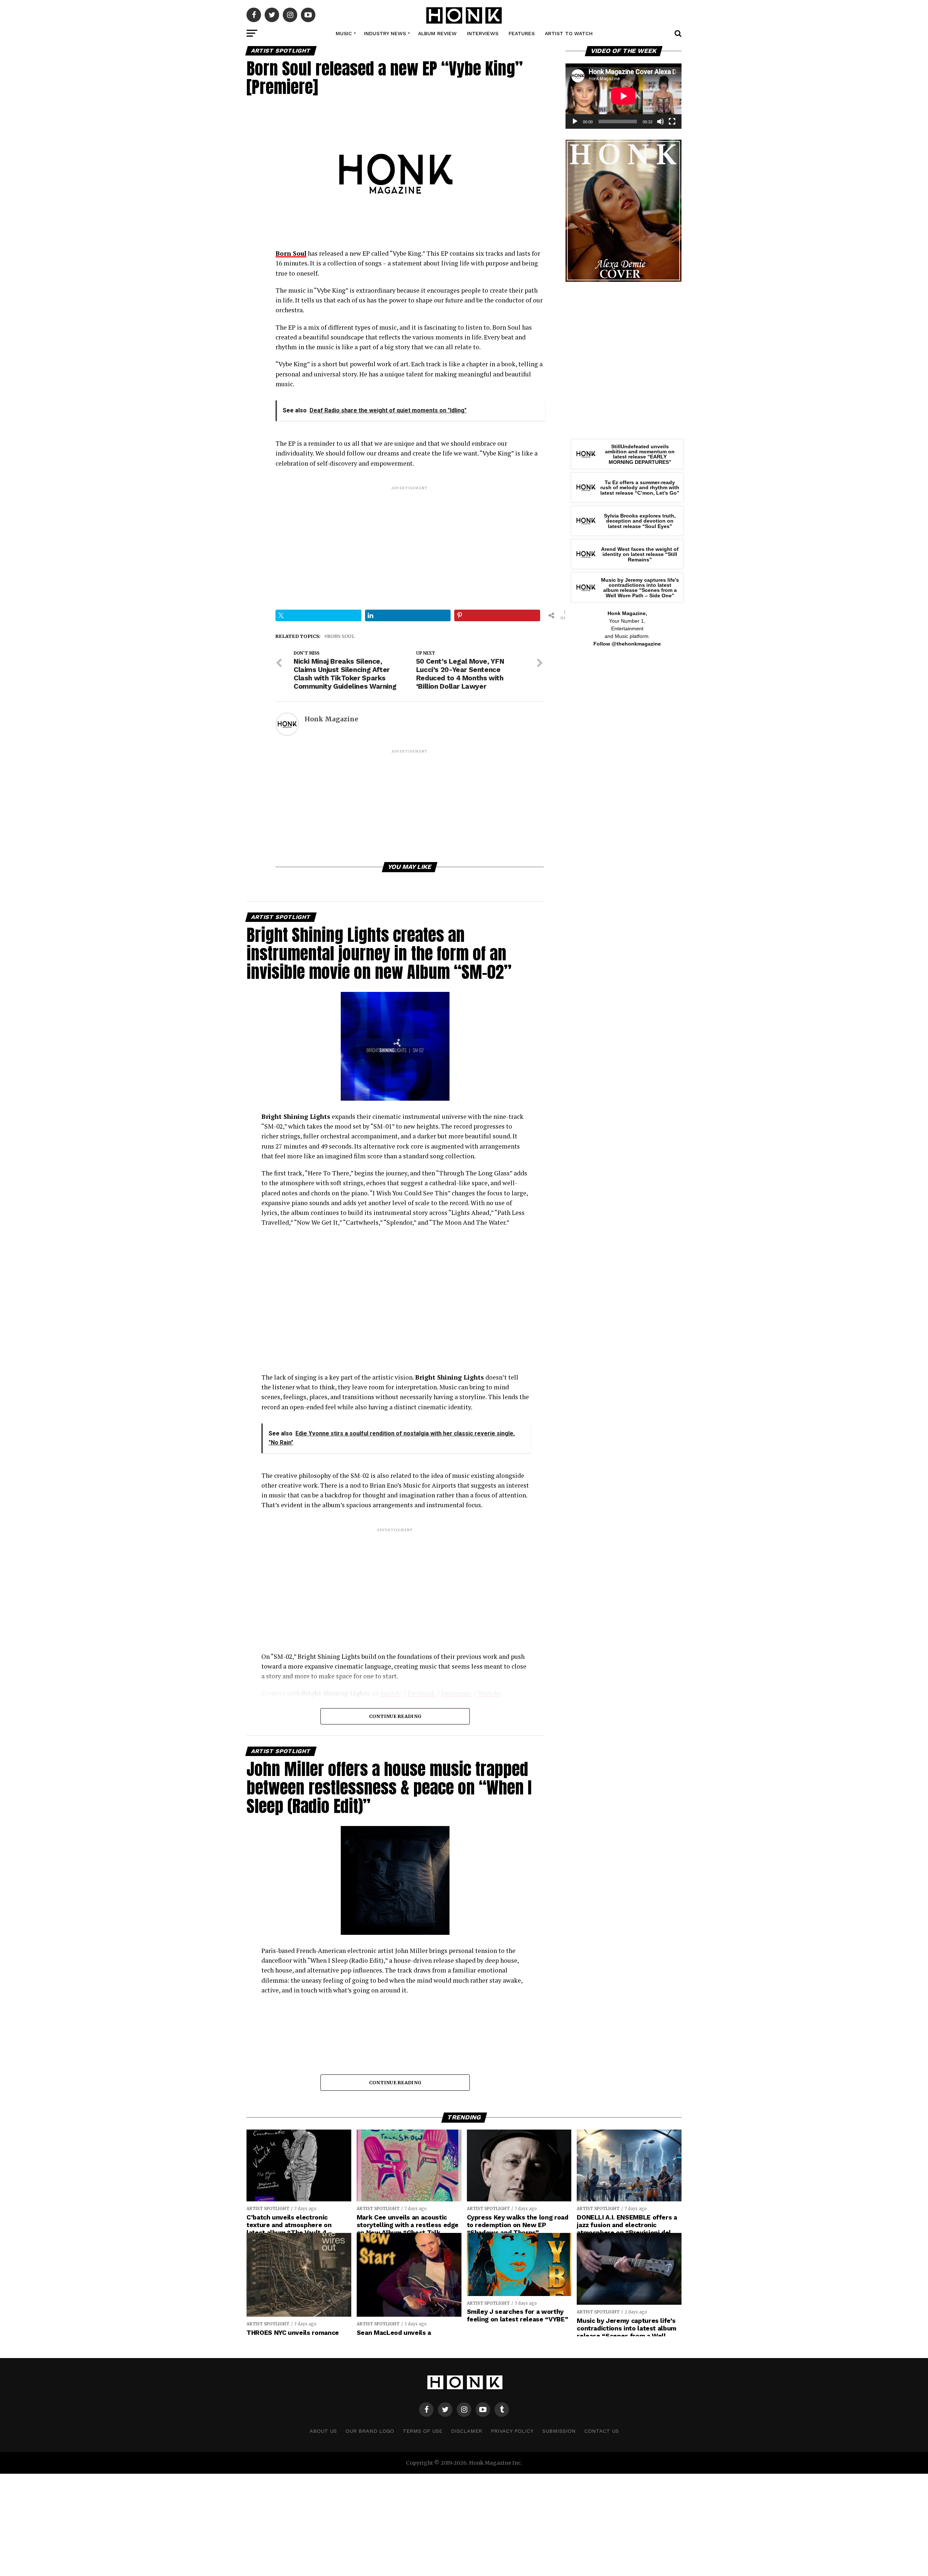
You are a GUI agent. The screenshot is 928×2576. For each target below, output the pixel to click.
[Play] (575, 121)
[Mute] (660, 121)
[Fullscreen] (672, 121)
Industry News (385, 33)
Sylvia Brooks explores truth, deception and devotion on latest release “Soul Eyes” (640, 521)
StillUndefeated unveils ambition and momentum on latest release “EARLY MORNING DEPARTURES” (640, 454)
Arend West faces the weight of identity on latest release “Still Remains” (640, 554)
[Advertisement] (410, 542)
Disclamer (467, 2431)
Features (522, 33)
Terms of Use (422, 2431)
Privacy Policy (512, 2431)
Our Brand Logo (370, 2431)
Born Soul (341, 636)
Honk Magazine (331, 719)
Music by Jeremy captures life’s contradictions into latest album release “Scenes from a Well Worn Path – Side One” (640, 588)
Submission (559, 2431)
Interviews (483, 33)
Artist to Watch (569, 33)
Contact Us (602, 2431)
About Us (323, 2431)
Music (344, 33)
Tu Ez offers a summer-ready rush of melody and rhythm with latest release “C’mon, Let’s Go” (640, 488)
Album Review (437, 33)
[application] (623, 96)
